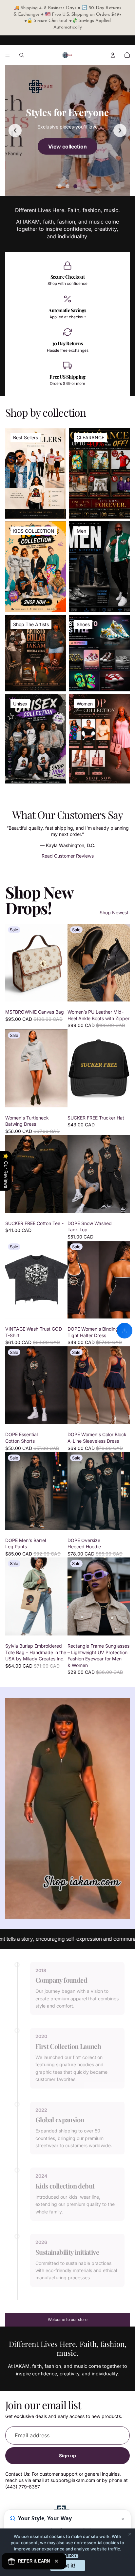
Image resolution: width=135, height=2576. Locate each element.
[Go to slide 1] (60, 186)
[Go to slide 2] (67, 186)
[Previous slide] (15, 130)
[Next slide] (120, 130)
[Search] (22, 55)
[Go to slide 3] (75, 186)
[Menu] (8, 55)
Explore (67, 146)
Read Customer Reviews (68, 856)
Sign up (67, 2456)
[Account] (113, 55)
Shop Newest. (115, 912)
